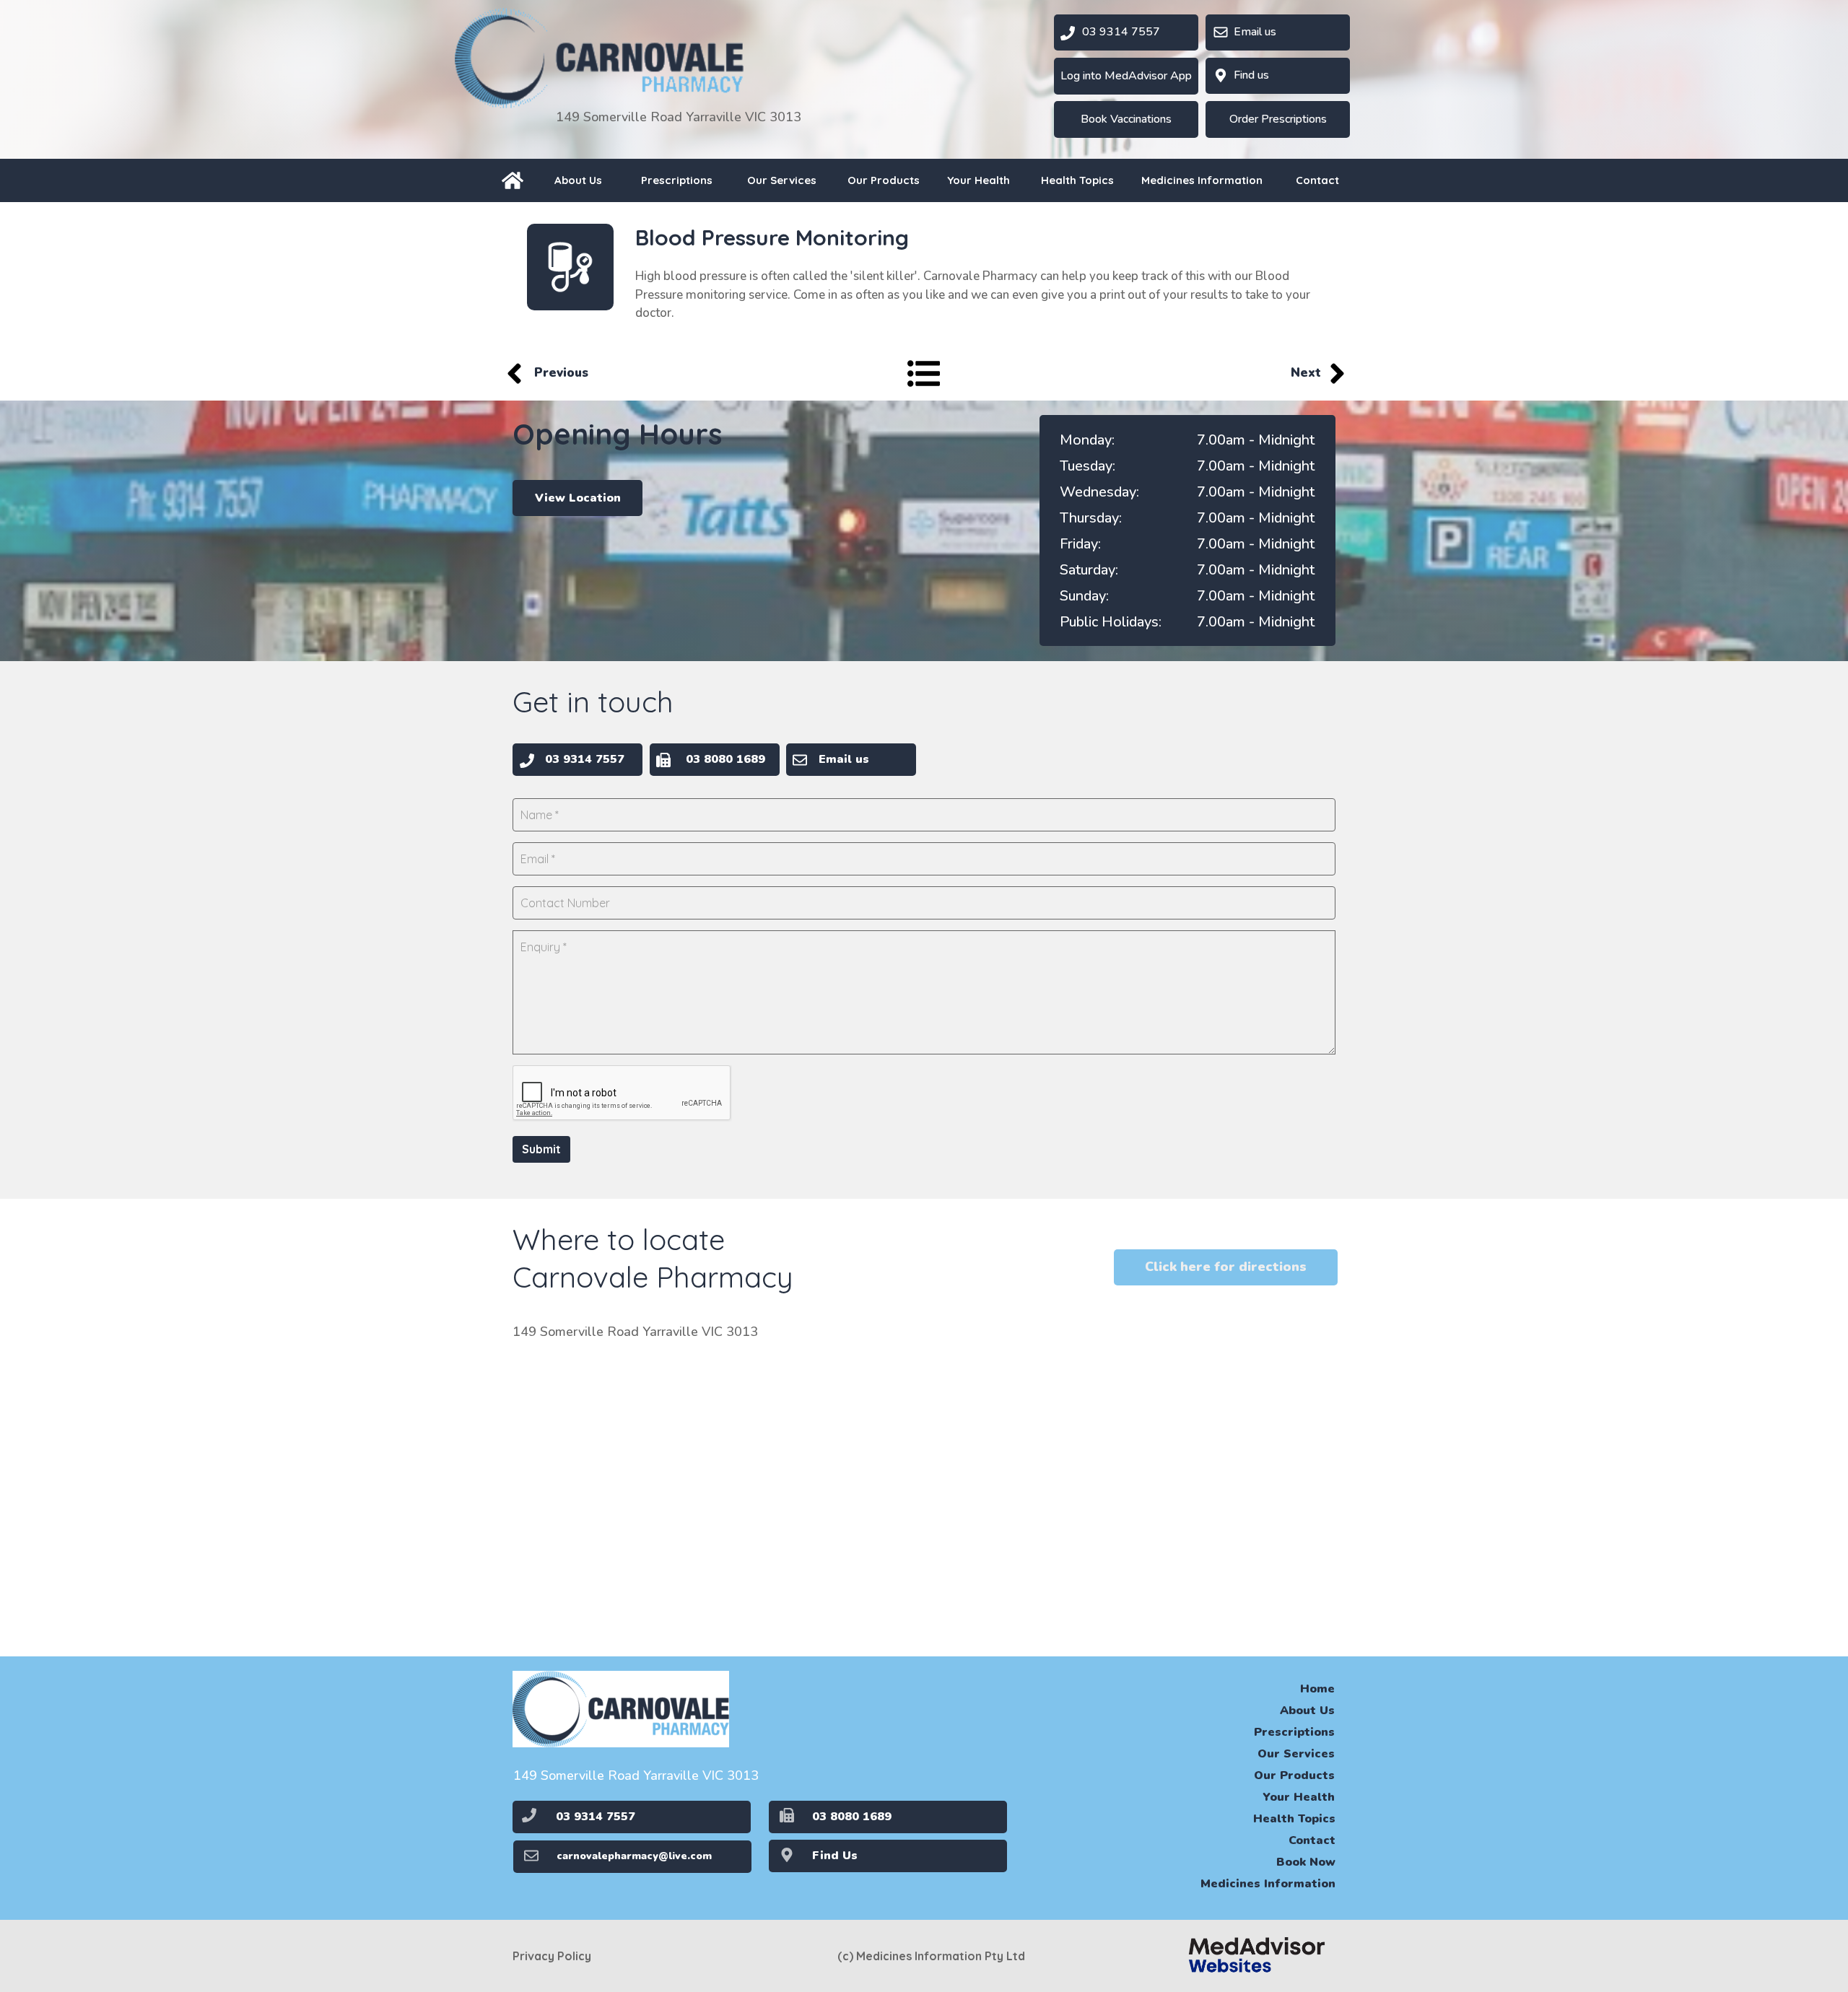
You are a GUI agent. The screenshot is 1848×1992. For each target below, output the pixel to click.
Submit (541, 1149)
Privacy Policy (552, 1956)
